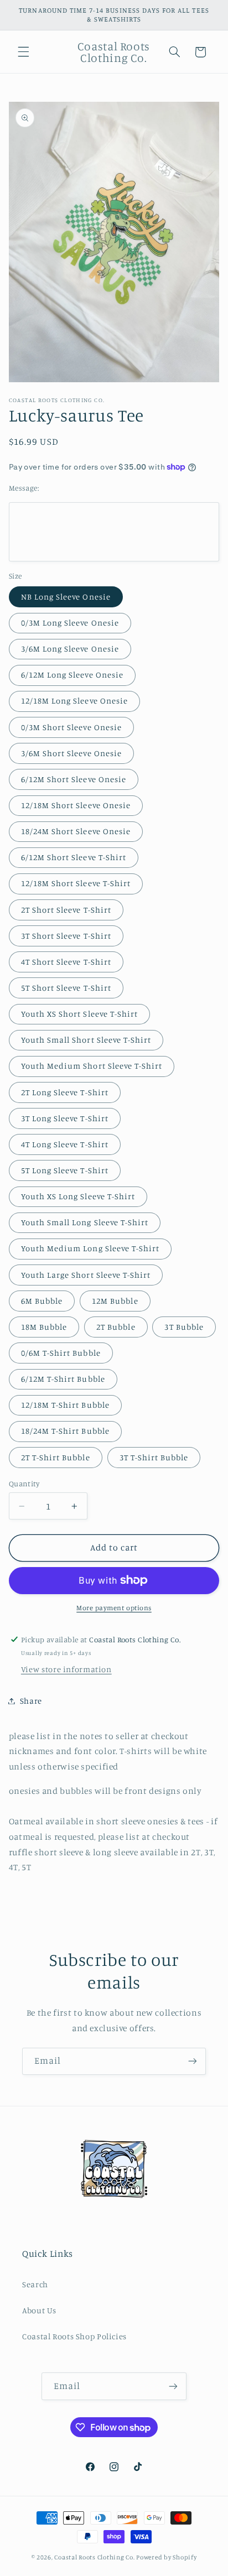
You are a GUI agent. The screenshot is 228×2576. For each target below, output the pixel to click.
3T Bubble (184, 1327)
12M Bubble (115, 1301)
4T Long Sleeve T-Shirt (65, 1144)
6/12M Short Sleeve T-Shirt (74, 857)
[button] (23, 52)
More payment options (114, 1608)
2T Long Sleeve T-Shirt (65, 1092)
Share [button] (31, 1701)
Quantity (24, 1484)
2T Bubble (116, 1327)
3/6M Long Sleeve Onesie (70, 649)
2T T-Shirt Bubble (56, 1457)
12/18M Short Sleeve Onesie (76, 805)
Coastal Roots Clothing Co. (94, 2557)
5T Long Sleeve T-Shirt (65, 1170)
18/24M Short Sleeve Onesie (76, 831)
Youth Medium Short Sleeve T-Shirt (92, 1066)
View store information (66, 1669)
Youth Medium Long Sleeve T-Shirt (90, 1248)
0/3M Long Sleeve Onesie (70, 623)
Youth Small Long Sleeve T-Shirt (85, 1222)
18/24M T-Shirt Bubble (65, 1431)
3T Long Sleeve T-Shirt (65, 1118)
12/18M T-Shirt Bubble (65, 1405)
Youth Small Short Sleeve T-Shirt (86, 1040)
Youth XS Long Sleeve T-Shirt (78, 1196)
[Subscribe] (193, 2061)
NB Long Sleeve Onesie (66, 597)
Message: (24, 488)
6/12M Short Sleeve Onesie (74, 779)
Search (35, 2284)
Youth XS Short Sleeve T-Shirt (79, 1014)
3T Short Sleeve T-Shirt (66, 936)
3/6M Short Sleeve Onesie (71, 753)
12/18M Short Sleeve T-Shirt (76, 883)
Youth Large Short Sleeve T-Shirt (86, 1275)
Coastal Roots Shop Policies (74, 2336)
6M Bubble (42, 1301)
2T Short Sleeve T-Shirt (66, 910)
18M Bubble (44, 1327)
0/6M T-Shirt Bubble (61, 1353)
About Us (39, 2310)
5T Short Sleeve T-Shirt (66, 988)
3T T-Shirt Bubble (154, 1457)
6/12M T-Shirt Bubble (63, 1379)
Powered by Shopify (166, 2557)
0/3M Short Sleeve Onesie (71, 727)
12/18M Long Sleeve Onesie (74, 701)
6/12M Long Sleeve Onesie (72, 675)
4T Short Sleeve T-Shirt (66, 962)
